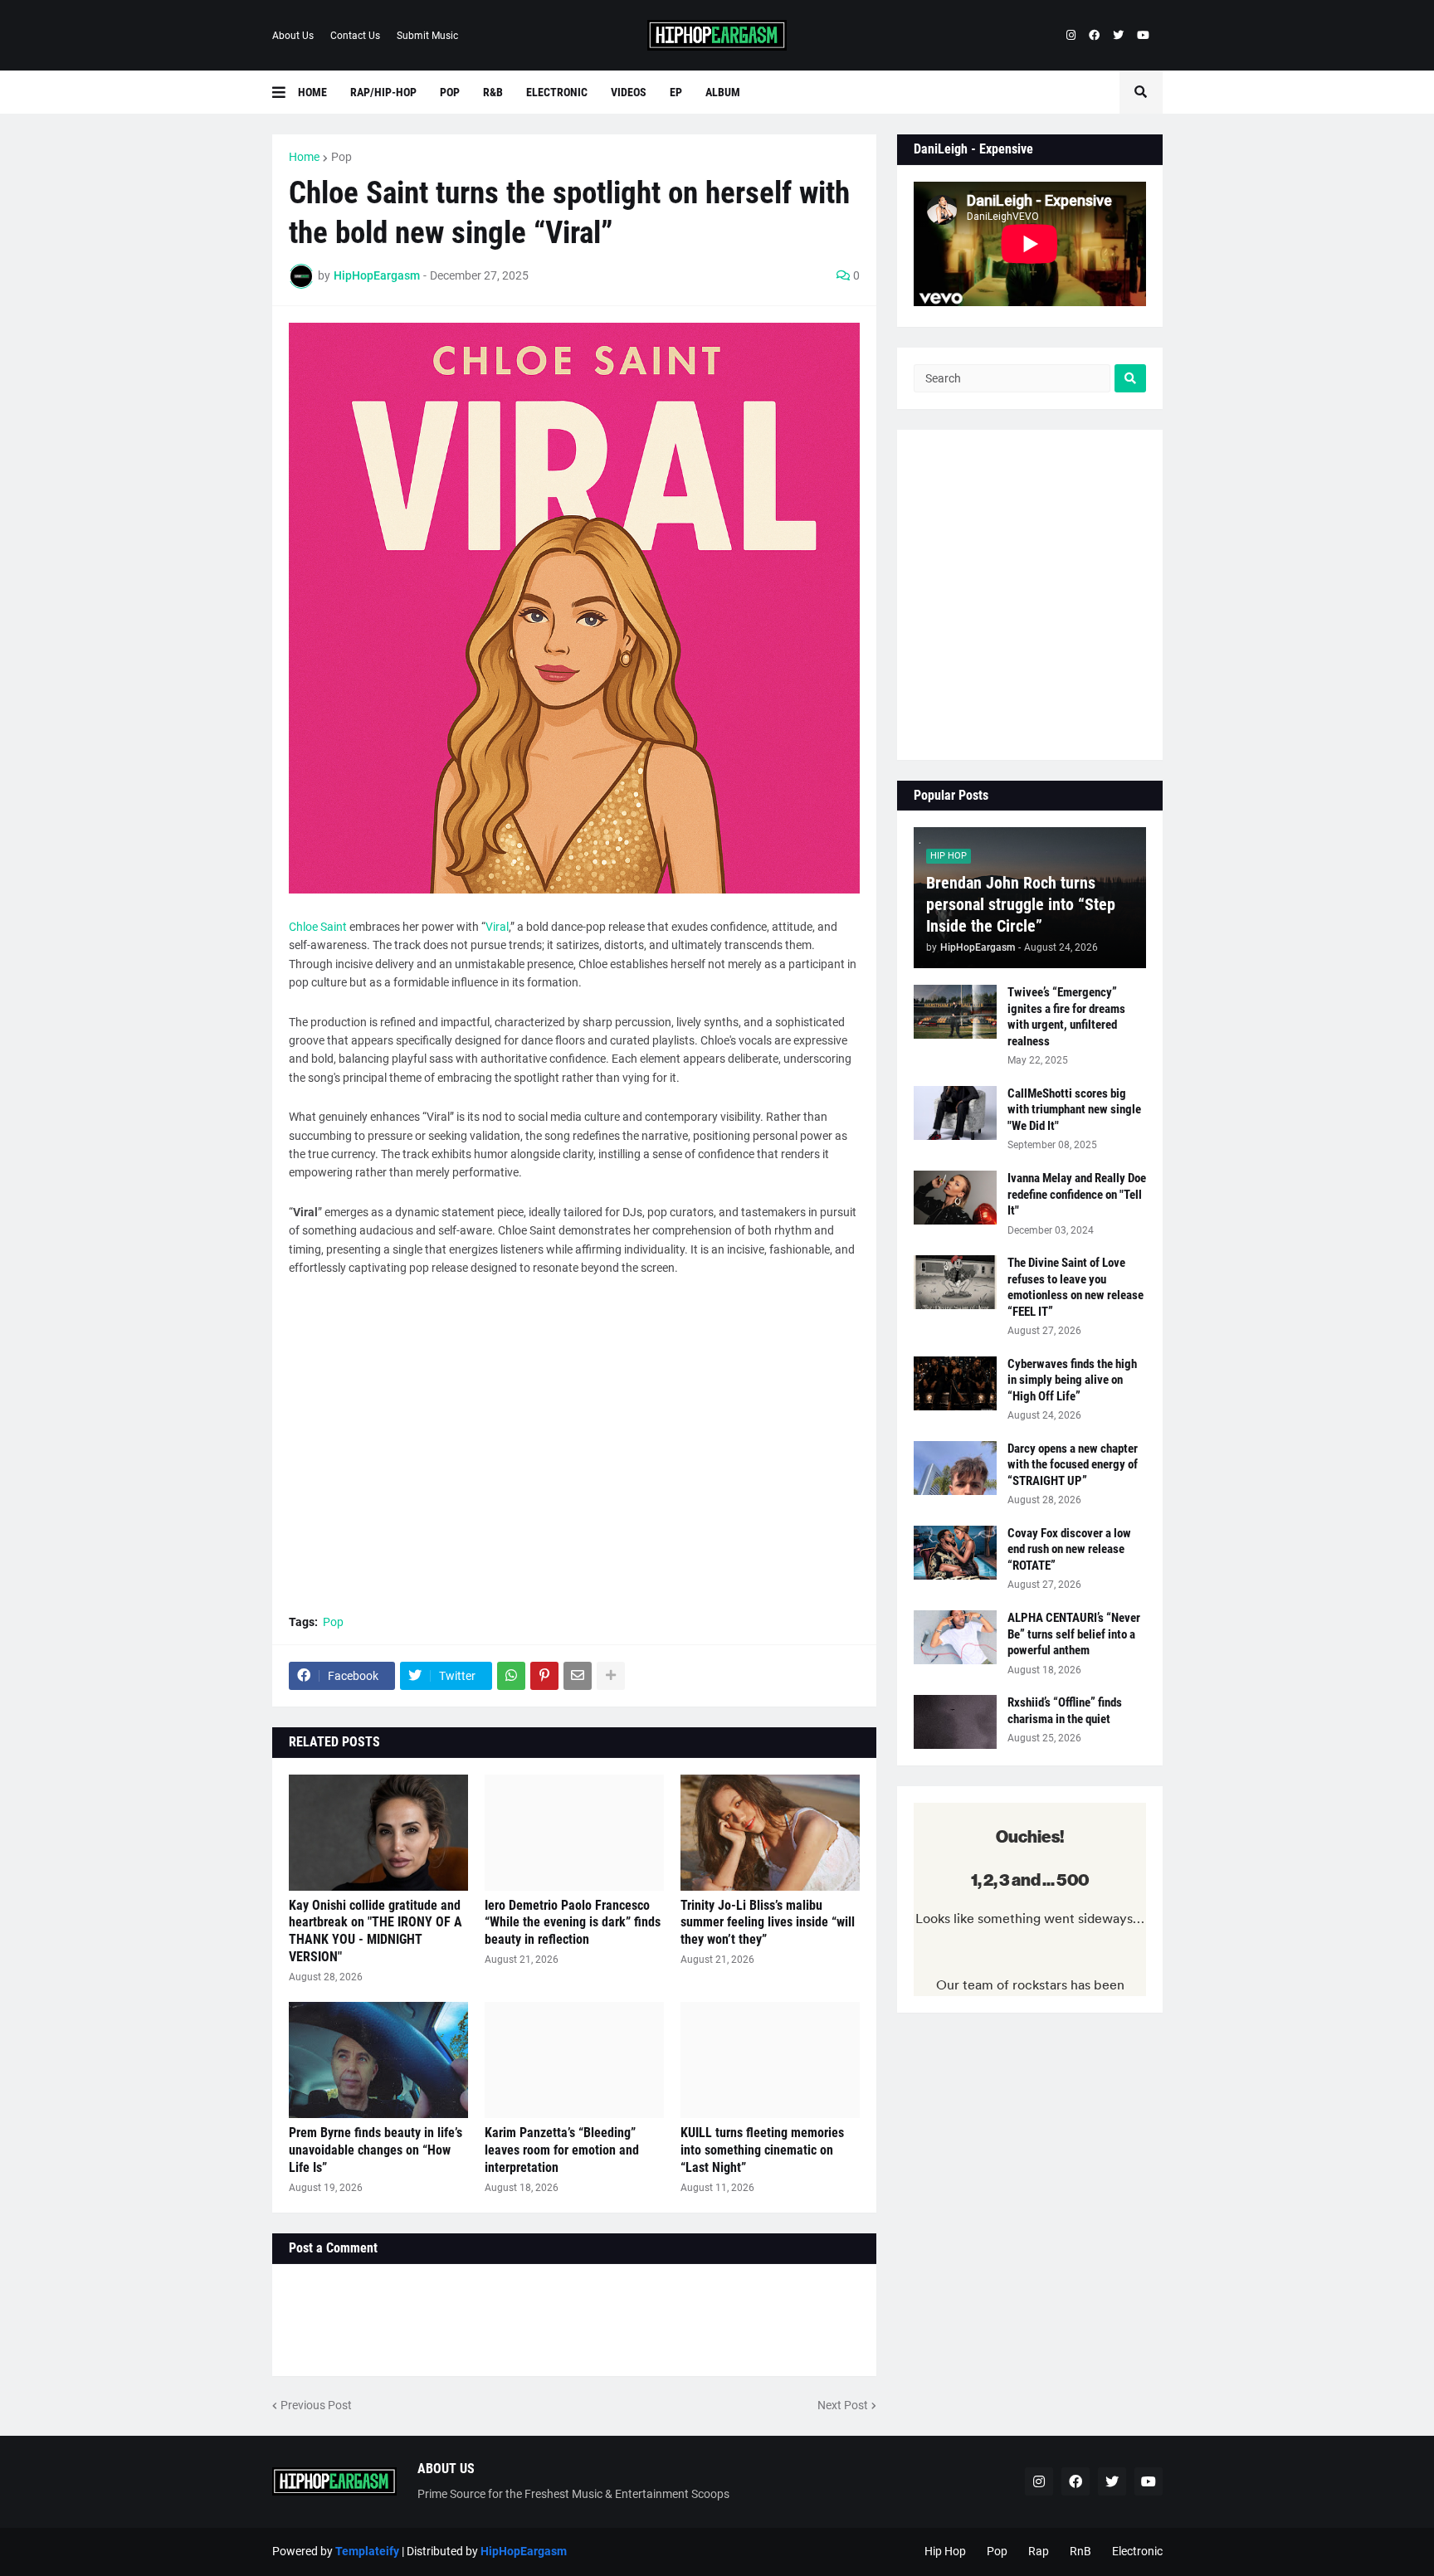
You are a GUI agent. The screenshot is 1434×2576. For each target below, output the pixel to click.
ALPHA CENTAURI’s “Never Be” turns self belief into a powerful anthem (1074, 1634)
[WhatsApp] (511, 1676)
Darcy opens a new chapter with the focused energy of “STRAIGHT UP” (1073, 1465)
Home (304, 157)
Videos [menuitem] (629, 92)
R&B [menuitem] (493, 92)
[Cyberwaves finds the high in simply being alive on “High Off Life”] (955, 1383)
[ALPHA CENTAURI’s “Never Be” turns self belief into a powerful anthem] (955, 1637)
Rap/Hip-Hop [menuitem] (383, 92)
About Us (293, 36)
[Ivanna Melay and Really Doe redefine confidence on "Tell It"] (955, 1198)
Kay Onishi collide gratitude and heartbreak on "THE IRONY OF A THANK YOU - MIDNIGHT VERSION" (376, 1931)
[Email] (578, 1676)
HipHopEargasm (524, 2551)
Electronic (1137, 2551)
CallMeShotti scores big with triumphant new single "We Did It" (1074, 1110)
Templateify (367, 2551)
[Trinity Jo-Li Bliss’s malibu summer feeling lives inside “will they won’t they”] (770, 1833)
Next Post (843, 2405)
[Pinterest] (544, 1676)
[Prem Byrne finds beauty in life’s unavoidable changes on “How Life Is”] (378, 2060)
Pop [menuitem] (450, 92)
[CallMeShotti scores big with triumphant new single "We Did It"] (955, 1113)
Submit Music (427, 36)
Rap (1039, 2551)
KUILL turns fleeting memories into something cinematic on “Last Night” (762, 2150)
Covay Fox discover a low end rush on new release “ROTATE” (1069, 1549)
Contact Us (355, 36)
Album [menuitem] (723, 92)
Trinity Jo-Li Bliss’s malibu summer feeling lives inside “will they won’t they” (768, 1923)
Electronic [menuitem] (557, 92)
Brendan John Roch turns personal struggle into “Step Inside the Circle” (1021, 904)
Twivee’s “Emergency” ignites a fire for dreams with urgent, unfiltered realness (1066, 1017)
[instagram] (1071, 36)
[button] (285, 92)
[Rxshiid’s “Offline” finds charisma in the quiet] (955, 1722)
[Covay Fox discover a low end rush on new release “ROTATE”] (955, 1553)
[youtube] (1143, 36)
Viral (497, 927)
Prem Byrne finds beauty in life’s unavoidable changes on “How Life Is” (376, 2150)
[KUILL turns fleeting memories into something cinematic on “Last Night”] (770, 2060)
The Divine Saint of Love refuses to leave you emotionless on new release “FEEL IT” (1075, 1287)
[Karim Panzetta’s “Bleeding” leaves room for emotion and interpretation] (574, 2060)
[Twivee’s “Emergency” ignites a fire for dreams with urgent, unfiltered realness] (955, 1012)
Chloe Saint (318, 927)
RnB (1080, 2551)
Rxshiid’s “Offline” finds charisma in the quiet (1065, 1711)
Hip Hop (945, 2551)
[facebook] (1094, 36)
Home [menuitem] (312, 92)
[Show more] (611, 1676)
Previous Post (316, 2405)
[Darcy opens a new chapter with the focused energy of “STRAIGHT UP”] (955, 1468)
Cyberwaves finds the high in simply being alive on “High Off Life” (1072, 1380)
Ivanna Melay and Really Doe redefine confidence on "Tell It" (1077, 1194)
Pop (341, 157)
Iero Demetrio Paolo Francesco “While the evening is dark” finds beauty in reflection (573, 1923)
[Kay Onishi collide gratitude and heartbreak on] (378, 1833)
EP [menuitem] (676, 92)
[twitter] (1118, 36)
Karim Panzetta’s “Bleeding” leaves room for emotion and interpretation (562, 2150)
